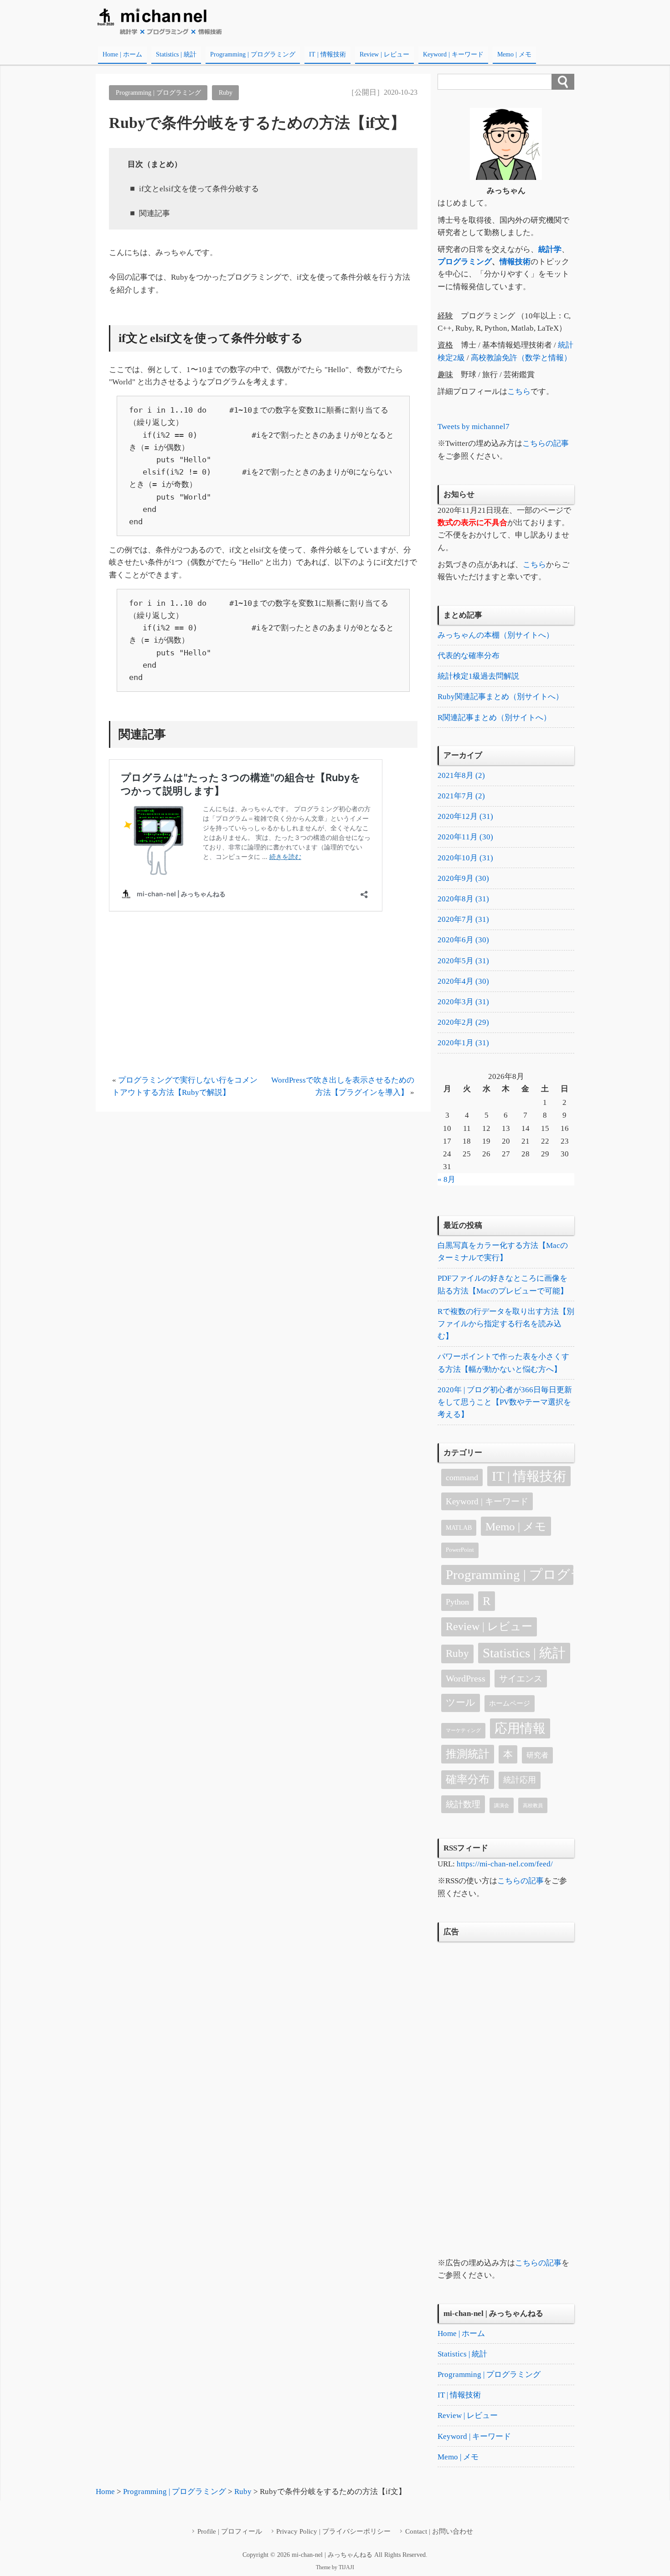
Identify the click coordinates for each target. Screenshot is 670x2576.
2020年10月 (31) (465, 858)
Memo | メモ (514, 54)
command (462, 1477)
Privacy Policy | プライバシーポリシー (333, 2531)
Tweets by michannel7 (474, 427)
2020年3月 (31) (463, 1002)
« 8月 (446, 1179)
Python (457, 1602)
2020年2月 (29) (463, 1022)
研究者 (537, 1755)
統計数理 (463, 1804)
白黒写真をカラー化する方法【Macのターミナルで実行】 (503, 1252)
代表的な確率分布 (469, 656)
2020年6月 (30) (463, 940)
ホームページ (510, 1703)
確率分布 (468, 1779)
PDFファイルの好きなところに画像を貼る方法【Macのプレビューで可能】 (503, 1284)
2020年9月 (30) (463, 878)
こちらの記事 (546, 443)
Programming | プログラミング (253, 54)
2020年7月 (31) (463, 919)
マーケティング (463, 1730)
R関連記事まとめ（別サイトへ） (494, 718)
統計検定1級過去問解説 (478, 676)
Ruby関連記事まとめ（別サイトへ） (500, 697)
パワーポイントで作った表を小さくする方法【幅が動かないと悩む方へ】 (503, 1363)
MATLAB (459, 1528)
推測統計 (468, 1754)
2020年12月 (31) (465, 816)
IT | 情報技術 (327, 54)
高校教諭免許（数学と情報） (521, 358)
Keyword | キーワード (453, 54)
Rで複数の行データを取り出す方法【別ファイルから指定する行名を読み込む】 (506, 1324)
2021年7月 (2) (461, 796)
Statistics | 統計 (176, 54)
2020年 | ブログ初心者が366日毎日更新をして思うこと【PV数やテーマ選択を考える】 (505, 1402)
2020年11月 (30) (465, 837)
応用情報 (520, 1728)
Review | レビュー (384, 54)
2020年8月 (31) (463, 899)
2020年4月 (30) (463, 981)
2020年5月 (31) (463, 961)
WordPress (466, 1678)
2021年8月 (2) (461, 775)
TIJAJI (346, 2567)
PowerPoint (460, 1550)
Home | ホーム (122, 54)
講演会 (502, 1806)
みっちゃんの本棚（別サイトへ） (496, 635)
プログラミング (465, 262)
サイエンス (521, 1679)
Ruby (226, 92)
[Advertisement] (263, 1000)
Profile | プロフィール (230, 2531)
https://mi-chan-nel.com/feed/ (505, 1864)
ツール (461, 1702)
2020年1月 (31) (463, 1043)
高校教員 (533, 1806)
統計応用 (520, 1780)
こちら (519, 391)
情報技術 (515, 262)
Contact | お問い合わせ (439, 2531)
